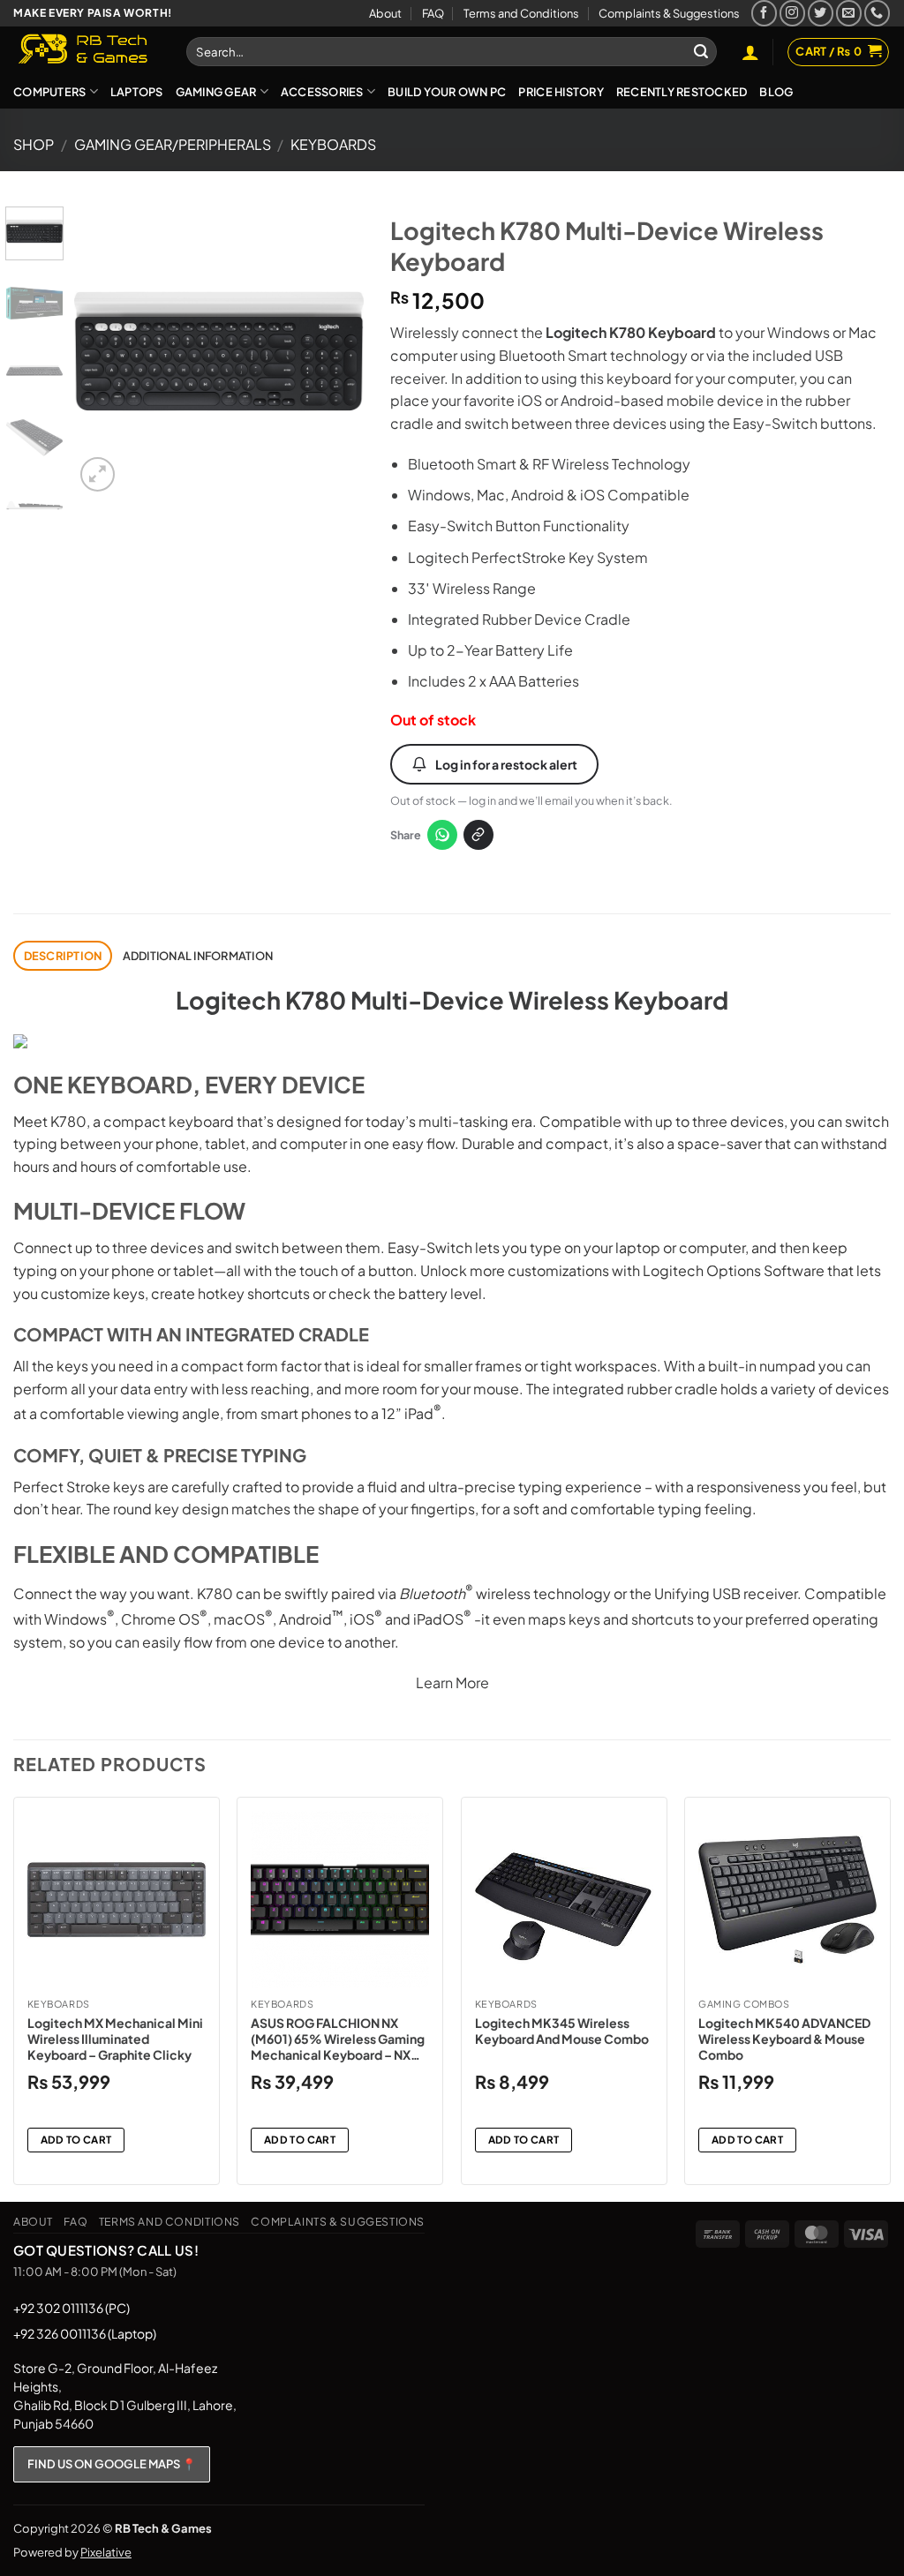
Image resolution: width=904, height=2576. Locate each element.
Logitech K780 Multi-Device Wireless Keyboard (452, 1000)
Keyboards (333, 144)
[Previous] (102, 351)
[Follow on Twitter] (821, 13)
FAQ (433, 13)
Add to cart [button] (76, 2140)
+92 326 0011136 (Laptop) (85, 2333)
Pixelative (106, 2552)
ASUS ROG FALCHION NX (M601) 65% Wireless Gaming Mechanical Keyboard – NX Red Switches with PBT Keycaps (338, 2039)
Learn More (452, 1682)
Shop (34, 144)
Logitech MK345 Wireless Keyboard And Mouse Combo (562, 2031)
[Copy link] (478, 835)
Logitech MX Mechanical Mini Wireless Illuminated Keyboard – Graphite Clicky (115, 2039)
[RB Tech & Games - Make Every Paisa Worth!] (87, 50)
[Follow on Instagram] (792, 13)
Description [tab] (63, 956)
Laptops (137, 92)
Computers (49, 92)
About (385, 13)
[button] (750, 52)
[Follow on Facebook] (764, 13)
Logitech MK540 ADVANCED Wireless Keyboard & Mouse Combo (784, 2039)
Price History (561, 92)
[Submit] (701, 52)
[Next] (335, 351)
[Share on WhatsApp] (442, 835)
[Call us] (877, 13)
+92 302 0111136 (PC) (72, 2308)
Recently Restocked (682, 92)
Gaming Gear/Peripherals (173, 144)
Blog (776, 92)
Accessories (322, 92)
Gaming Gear (216, 92)
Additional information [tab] (198, 956)
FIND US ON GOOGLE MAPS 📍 (112, 2464)
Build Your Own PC (447, 92)
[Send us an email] (849, 13)
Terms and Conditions (521, 13)
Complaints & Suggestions (669, 13)
